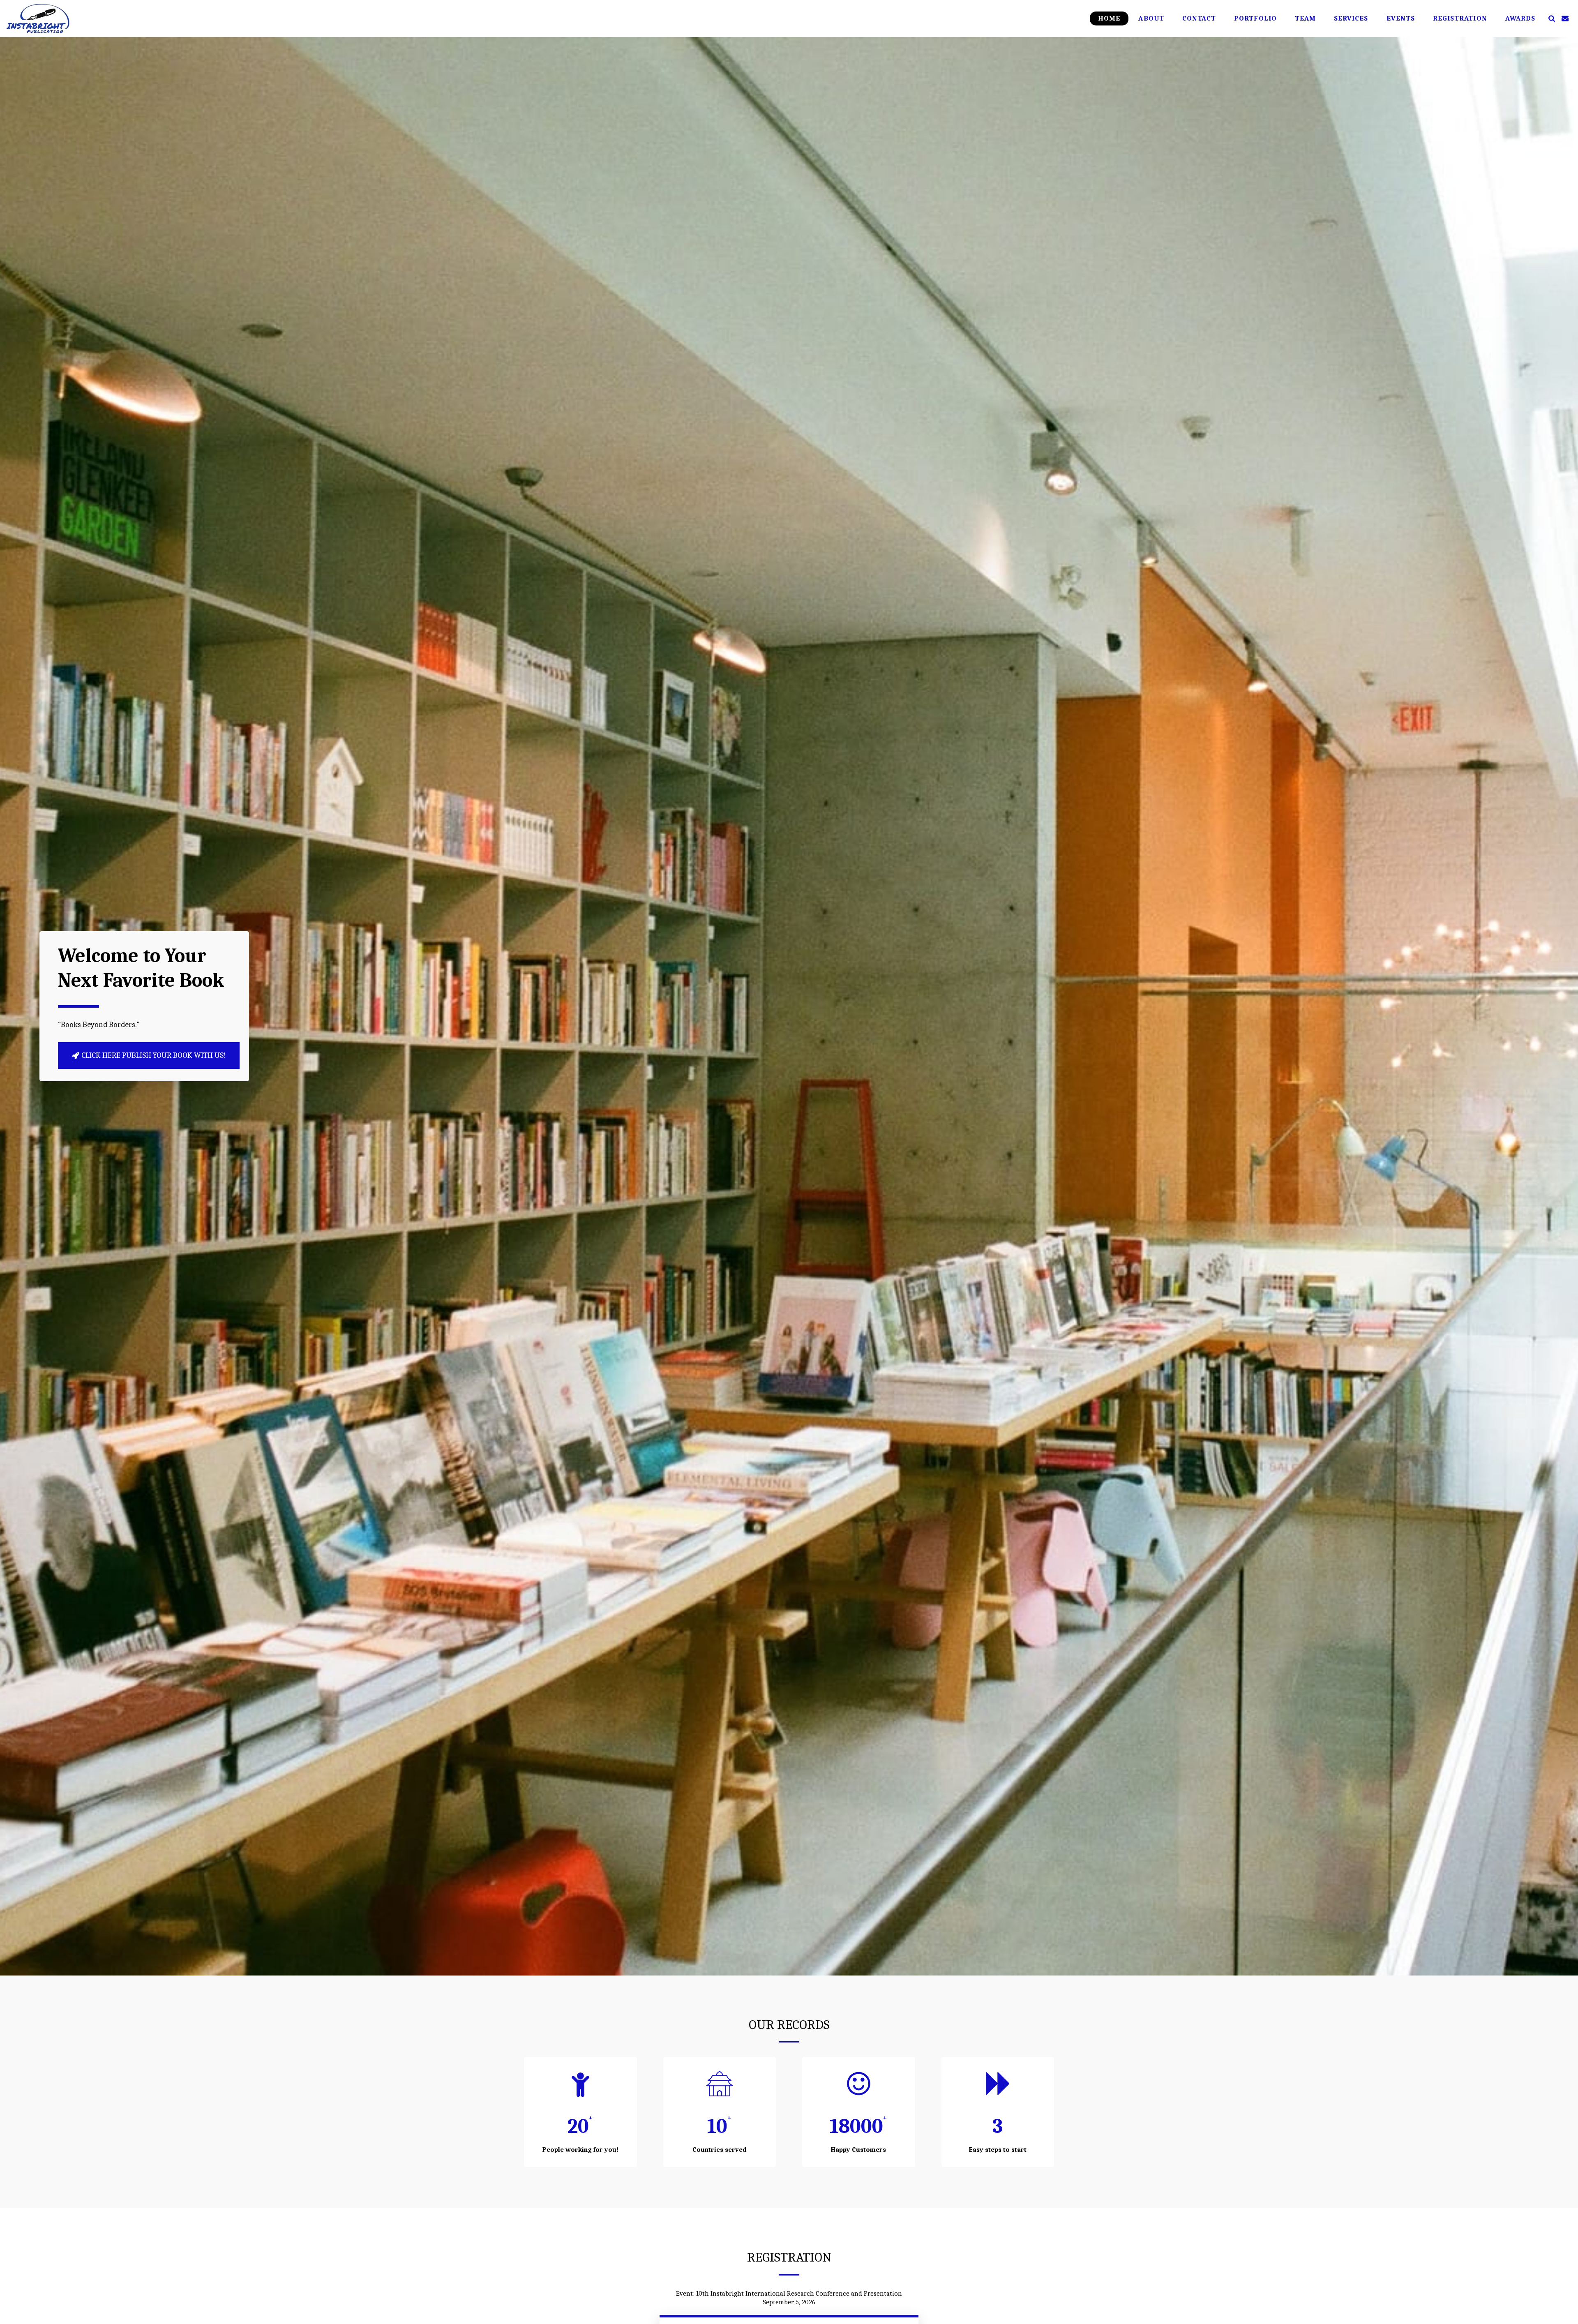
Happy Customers (858, 2150)
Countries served (720, 2150)
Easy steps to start (998, 2150)
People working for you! (580, 2150)
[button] (1551, 18)
